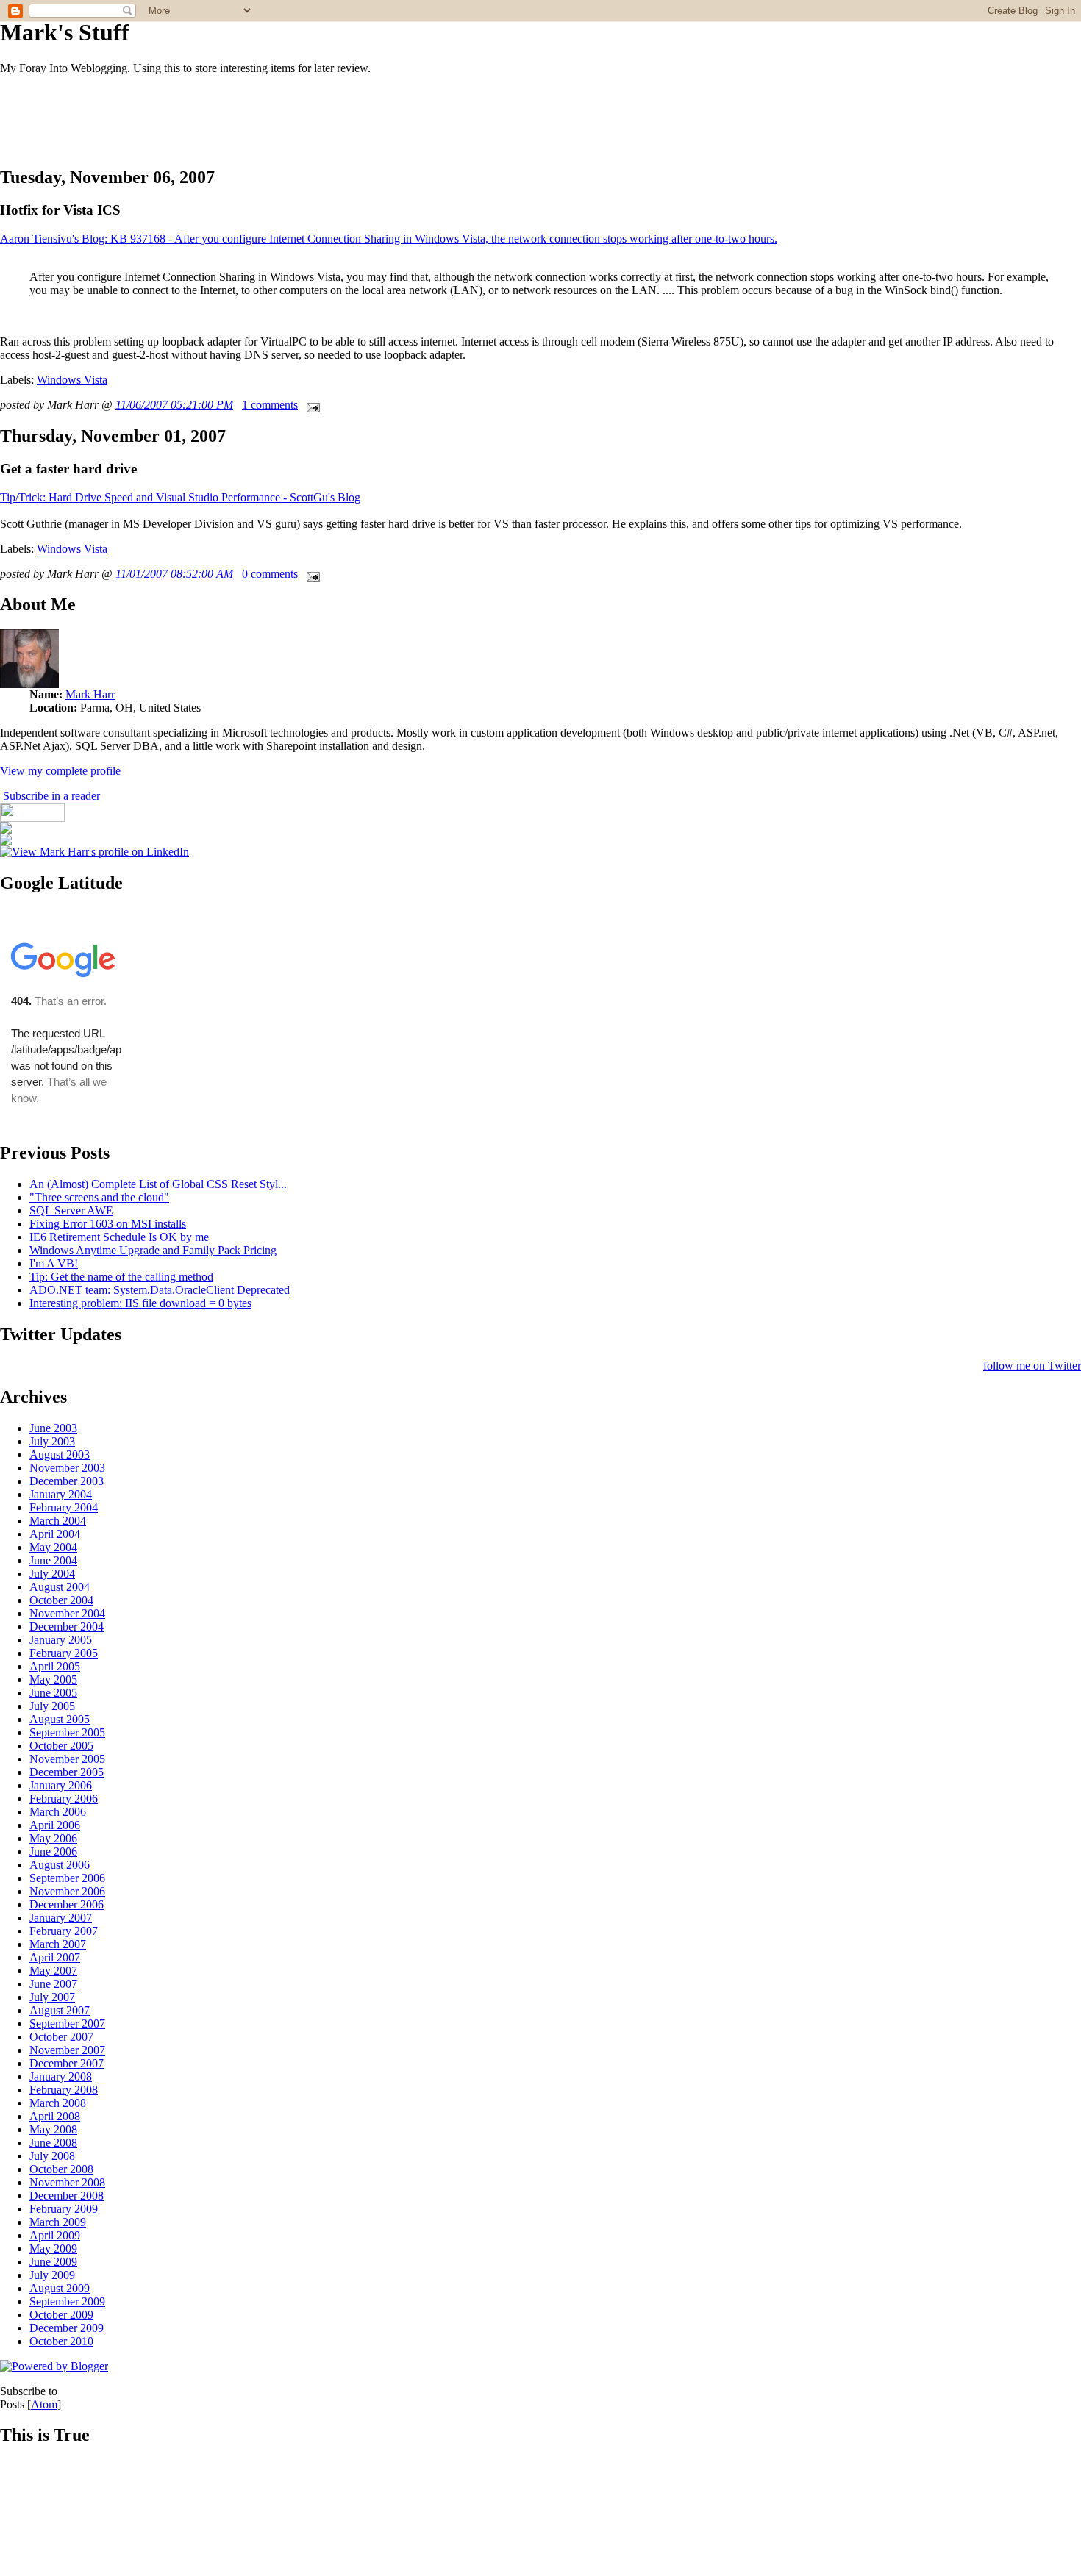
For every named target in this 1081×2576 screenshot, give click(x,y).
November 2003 (67, 1468)
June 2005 (53, 1693)
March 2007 (58, 1944)
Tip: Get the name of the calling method (121, 1277)
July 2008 (52, 2156)
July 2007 (52, 1997)
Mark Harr (90, 694)
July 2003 (52, 1441)
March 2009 (58, 2222)
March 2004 (58, 1521)
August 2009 (60, 2288)
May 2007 (53, 1971)
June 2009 (53, 2262)
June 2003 (53, 1428)
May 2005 (53, 1679)
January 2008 (61, 2076)
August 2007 (60, 2010)
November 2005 (67, 1759)
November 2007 (67, 2050)
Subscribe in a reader (51, 796)
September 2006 (67, 1878)
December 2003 (67, 1481)
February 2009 (64, 2209)
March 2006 (58, 1812)
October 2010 (61, 2341)
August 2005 (60, 1719)
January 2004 (61, 1494)
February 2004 (64, 1507)
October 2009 (61, 2315)
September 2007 (67, 2024)
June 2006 (53, 1851)
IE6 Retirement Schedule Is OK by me (119, 1237)
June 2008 (53, 2143)
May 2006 (53, 1838)
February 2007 (64, 1931)
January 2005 (61, 1640)
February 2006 (64, 1799)
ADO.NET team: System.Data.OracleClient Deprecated (160, 1290)
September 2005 (67, 1732)
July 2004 (52, 1574)
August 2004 (60, 1587)
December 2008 (67, 2196)
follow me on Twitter (1032, 1366)
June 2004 (53, 1560)
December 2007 (67, 2063)
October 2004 (61, 1600)
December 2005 (67, 1772)
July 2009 (52, 2275)
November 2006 (67, 1891)
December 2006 (67, 1904)
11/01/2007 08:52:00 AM (174, 574)
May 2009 (53, 2248)
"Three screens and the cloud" (99, 1197)
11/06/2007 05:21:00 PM (174, 405)
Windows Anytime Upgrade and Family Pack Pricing (153, 1250)
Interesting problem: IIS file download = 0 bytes (140, 1303)
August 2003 (60, 1455)
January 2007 (61, 1918)
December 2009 (67, 2328)
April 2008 (55, 2116)
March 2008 (58, 2103)
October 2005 (61, 1746)
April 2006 (55, 1825)
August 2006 (60, 1865)
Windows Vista (72, 380)
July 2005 (52, 1706)
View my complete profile (60, 771)
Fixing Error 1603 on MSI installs (108, 1224)
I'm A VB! (54, 1263)
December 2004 (67, 1627)
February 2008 (64, 2090)
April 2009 (55, 2235)
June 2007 (53, 1984)
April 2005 (55, 1666)
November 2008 (67, 2182)
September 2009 (67, 2301)
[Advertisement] (268, 120)
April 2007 (55, 1957)
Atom (44, 2404)
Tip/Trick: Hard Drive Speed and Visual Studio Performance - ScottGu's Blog (180, 497)
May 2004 (53, 1547)
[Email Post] (310, 405)
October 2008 (61, 2169)
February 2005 (64, 1653)
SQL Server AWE (71, 1210)
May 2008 (53, 2129)
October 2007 (61, 2037)
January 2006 (61, 1785)
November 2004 (67, 1613)
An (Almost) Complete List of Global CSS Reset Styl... (158, 1184)
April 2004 (55, 1534)
